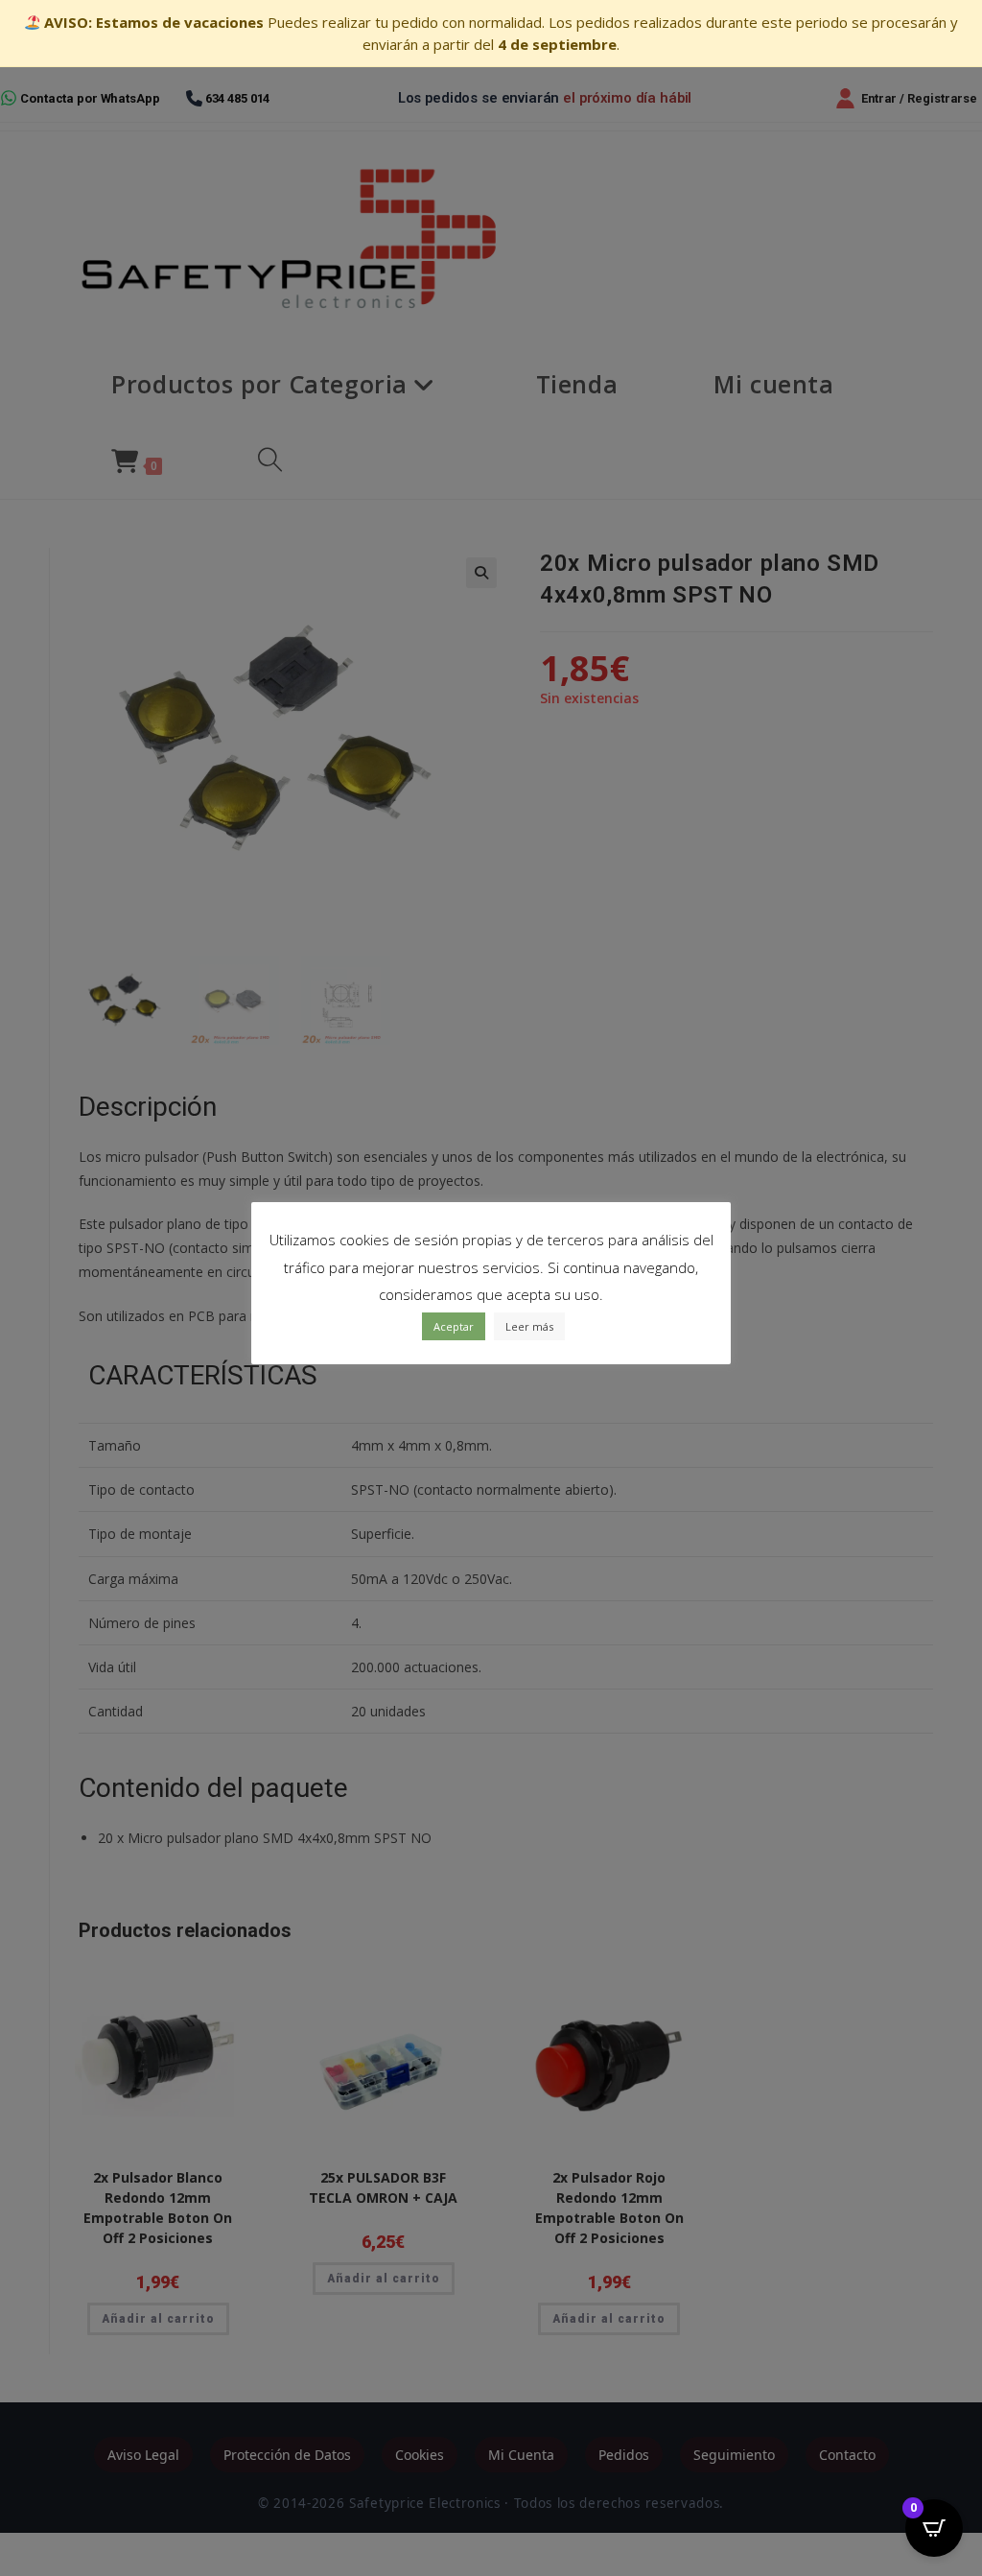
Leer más (529, 1326)
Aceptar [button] (454, 1326)
